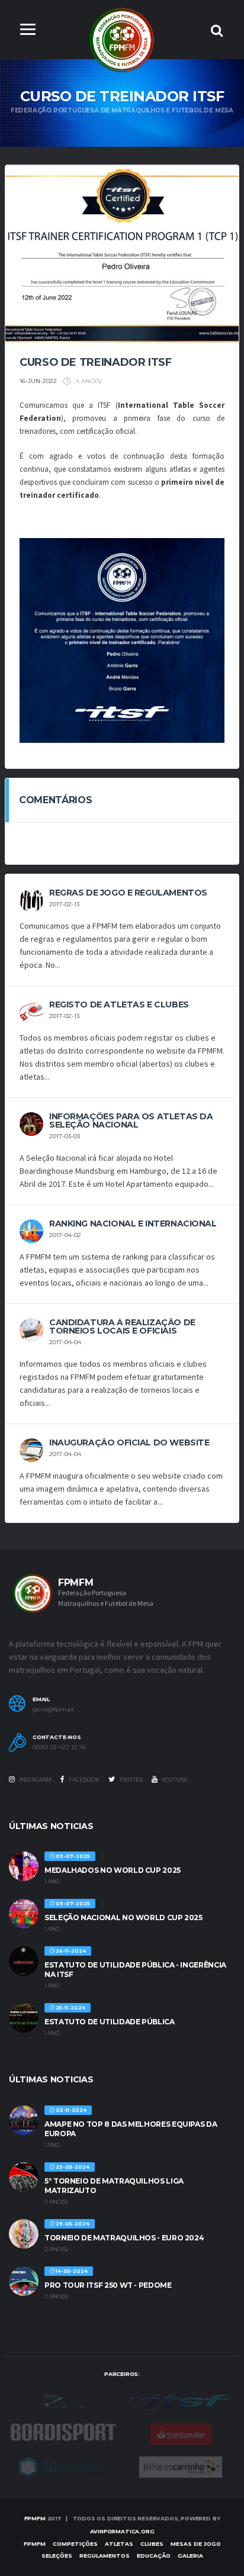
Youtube (174, 1780)
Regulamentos (105, 2556)
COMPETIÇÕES (75, 2544)
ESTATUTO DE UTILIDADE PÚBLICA (110, 2022)
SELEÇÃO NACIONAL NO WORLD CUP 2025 (123, 1917)
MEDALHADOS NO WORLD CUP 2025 (113, 1870)
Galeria (190, 2556)
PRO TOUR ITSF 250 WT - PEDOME (108, 2285)
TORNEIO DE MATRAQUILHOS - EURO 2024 (124, 2238)
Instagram (35, 1780)
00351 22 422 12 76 (59, 1747)
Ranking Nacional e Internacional (133, 1223)
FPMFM (35, 2518)
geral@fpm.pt (53, 1709)
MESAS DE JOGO (196, 2544)
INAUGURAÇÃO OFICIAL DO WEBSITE (129, 1442)
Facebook (84, 1780)
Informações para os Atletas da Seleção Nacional (131, 1120)
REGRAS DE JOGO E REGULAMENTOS (128, 893)
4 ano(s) (88, 381)
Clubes (152, 2544)
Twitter (130, 1780)
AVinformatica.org (122, 2531)
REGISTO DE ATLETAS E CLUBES (119, 1004)
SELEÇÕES (57, 2556)
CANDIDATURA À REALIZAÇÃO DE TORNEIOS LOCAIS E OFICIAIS (122, 1326)
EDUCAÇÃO (154, 2556)
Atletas (119, 2544)
